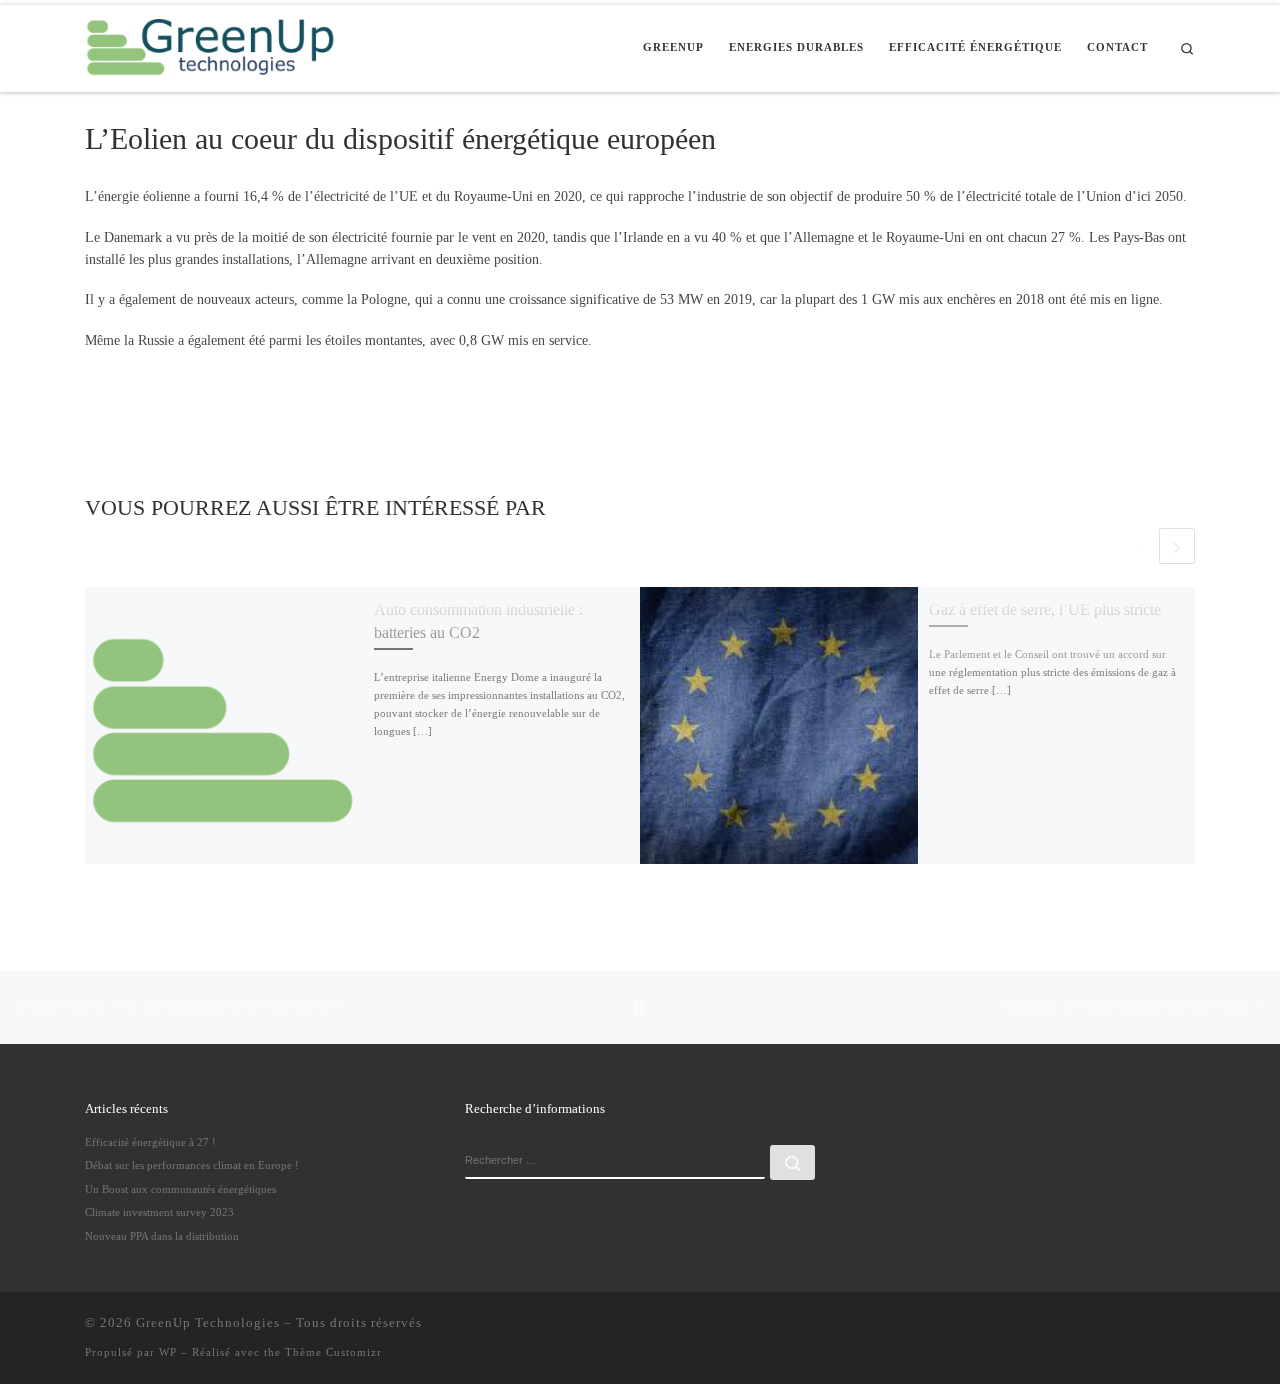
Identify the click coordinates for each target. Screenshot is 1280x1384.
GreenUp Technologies (208, 1322)
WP (168, 1352)
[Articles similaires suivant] (1177, 546)
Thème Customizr (333, 1352)
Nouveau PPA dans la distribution (162, 1236)
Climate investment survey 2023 (159, 1212)
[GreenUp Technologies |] (210, 45)
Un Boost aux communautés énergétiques (180, 1189)
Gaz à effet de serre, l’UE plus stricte (1045, 609)
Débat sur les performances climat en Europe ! (192, 1165)
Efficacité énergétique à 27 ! (150, 1142)
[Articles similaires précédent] (1138, 546)
